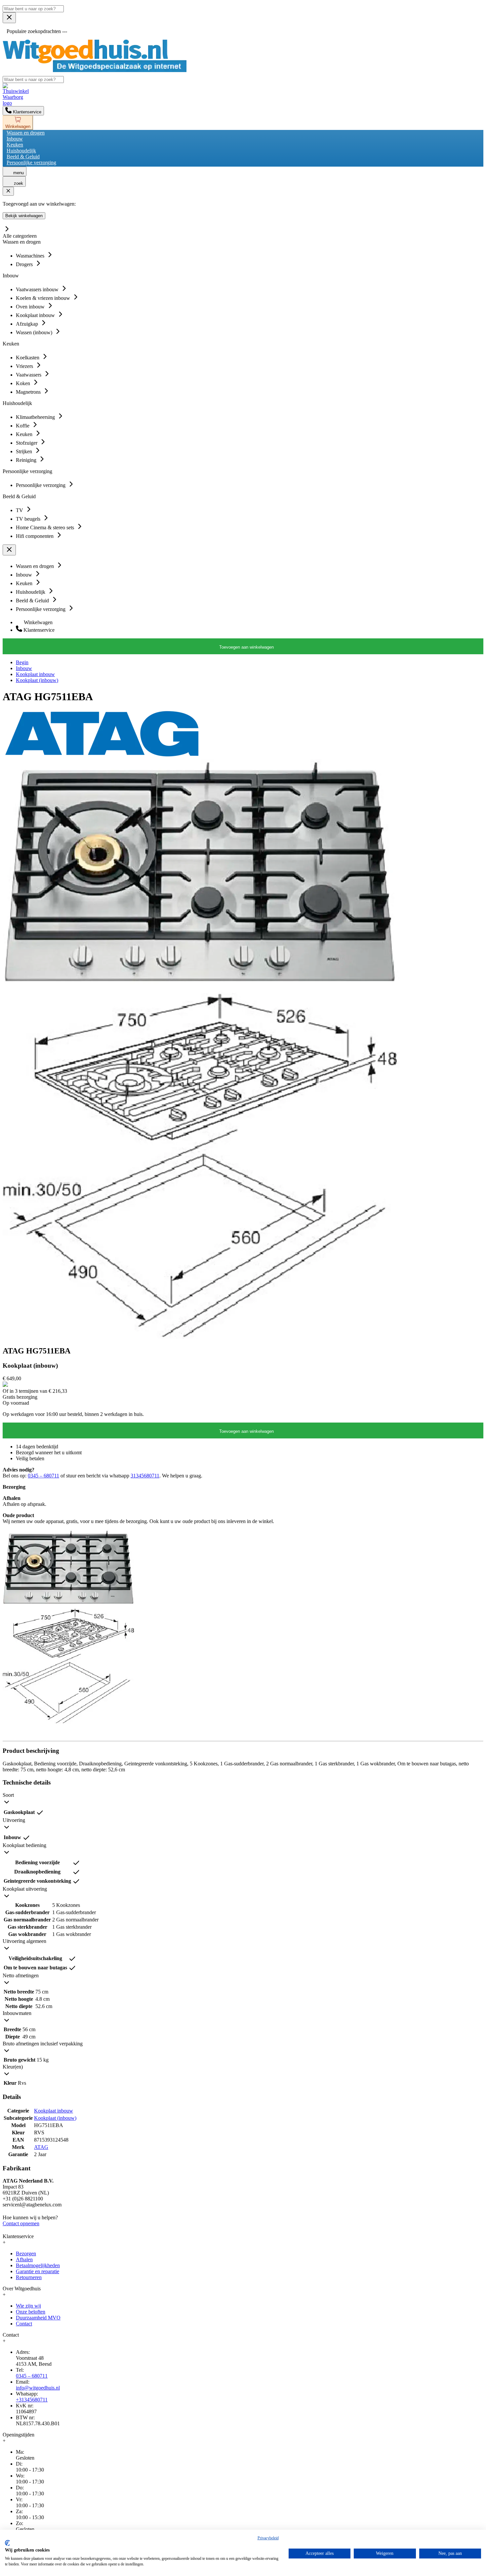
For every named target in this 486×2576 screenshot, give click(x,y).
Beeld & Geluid (23, 157)
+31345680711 (32, 2400)
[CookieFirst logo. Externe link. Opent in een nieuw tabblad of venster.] (7, 2543)
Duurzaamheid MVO (38, 2318)
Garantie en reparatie (38, 2271)
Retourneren (29, 2277)
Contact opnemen (21, 2223)
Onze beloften (31, 2312)
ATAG (41, 2147)
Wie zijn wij (28, 2306)
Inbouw (15, 139)
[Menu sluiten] (9, 18)
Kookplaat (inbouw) (37, 680)
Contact (24, 2324)
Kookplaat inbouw (35, 674)
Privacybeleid (268, 2538)
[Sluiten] (8, 191)
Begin (22, 662)
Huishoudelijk (21, 151)
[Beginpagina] (95, 70)
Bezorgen (26, 2254)
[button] (243, 1800)
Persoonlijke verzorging (31, 162)
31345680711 (145, 1476)
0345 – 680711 (43, 1476)
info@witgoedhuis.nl (38, 2388)
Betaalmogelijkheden (38, 2265)
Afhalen (24, 2259)
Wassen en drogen (26, 133)
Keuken (15, 145)
